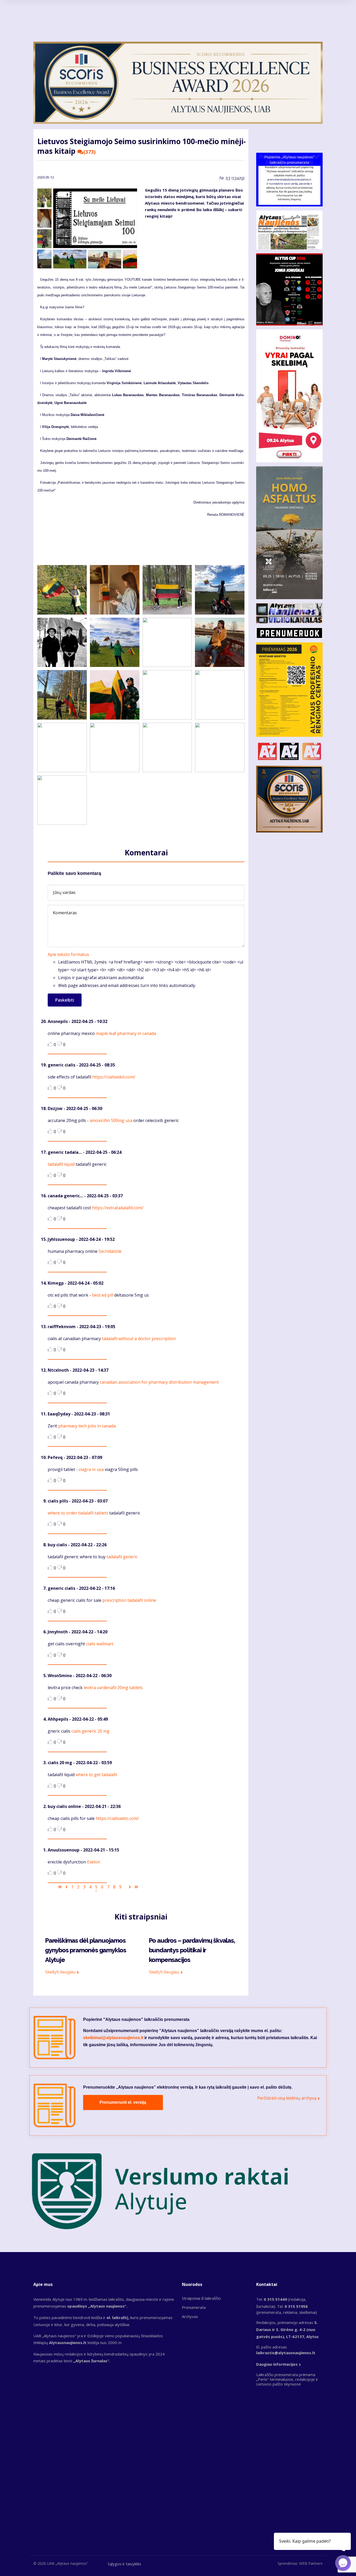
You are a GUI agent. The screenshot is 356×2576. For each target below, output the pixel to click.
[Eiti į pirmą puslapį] (60, 1887)
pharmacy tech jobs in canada (87, 1426)
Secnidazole (110, 1251)
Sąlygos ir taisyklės (124, 2564)
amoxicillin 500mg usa (111, 1120)
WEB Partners (311, 2563)
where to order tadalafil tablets (78, 1513)
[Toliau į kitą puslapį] (130, 1887)
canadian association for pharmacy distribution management (159, 1382)
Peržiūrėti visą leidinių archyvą (287, 2098)
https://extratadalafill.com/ (118, 1208)
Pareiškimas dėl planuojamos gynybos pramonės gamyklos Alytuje (86, 1950)
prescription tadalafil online (129, 1600)
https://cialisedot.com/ (114, 1077)
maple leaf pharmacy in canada (126, 1033)
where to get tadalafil (96, 1775)
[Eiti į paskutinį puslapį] (136, 1887)
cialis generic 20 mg (90, 1731)
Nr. (232, 178)
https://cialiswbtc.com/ (117, 1818)
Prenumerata (194, 2307)
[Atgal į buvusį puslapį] (66, 1887)
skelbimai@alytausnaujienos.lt (113, 2038)
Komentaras (65, 913)
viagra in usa (91, 1469)
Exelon (94, 1862)
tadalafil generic (122, 1557)
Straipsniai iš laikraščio (201, 2298)
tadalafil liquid (61, 1164)
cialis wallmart (100, 1644)
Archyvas (190, 2316)
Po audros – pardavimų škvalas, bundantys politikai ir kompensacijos (192, 1950)
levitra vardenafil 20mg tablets (113, 1688)
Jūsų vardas (64, 892)
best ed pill (103, 1295)
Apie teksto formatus (68, 954)
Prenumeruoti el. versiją (123, 2102)
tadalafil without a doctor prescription (139, 1339)
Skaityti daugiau (60, 1972)
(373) (90, 152)
